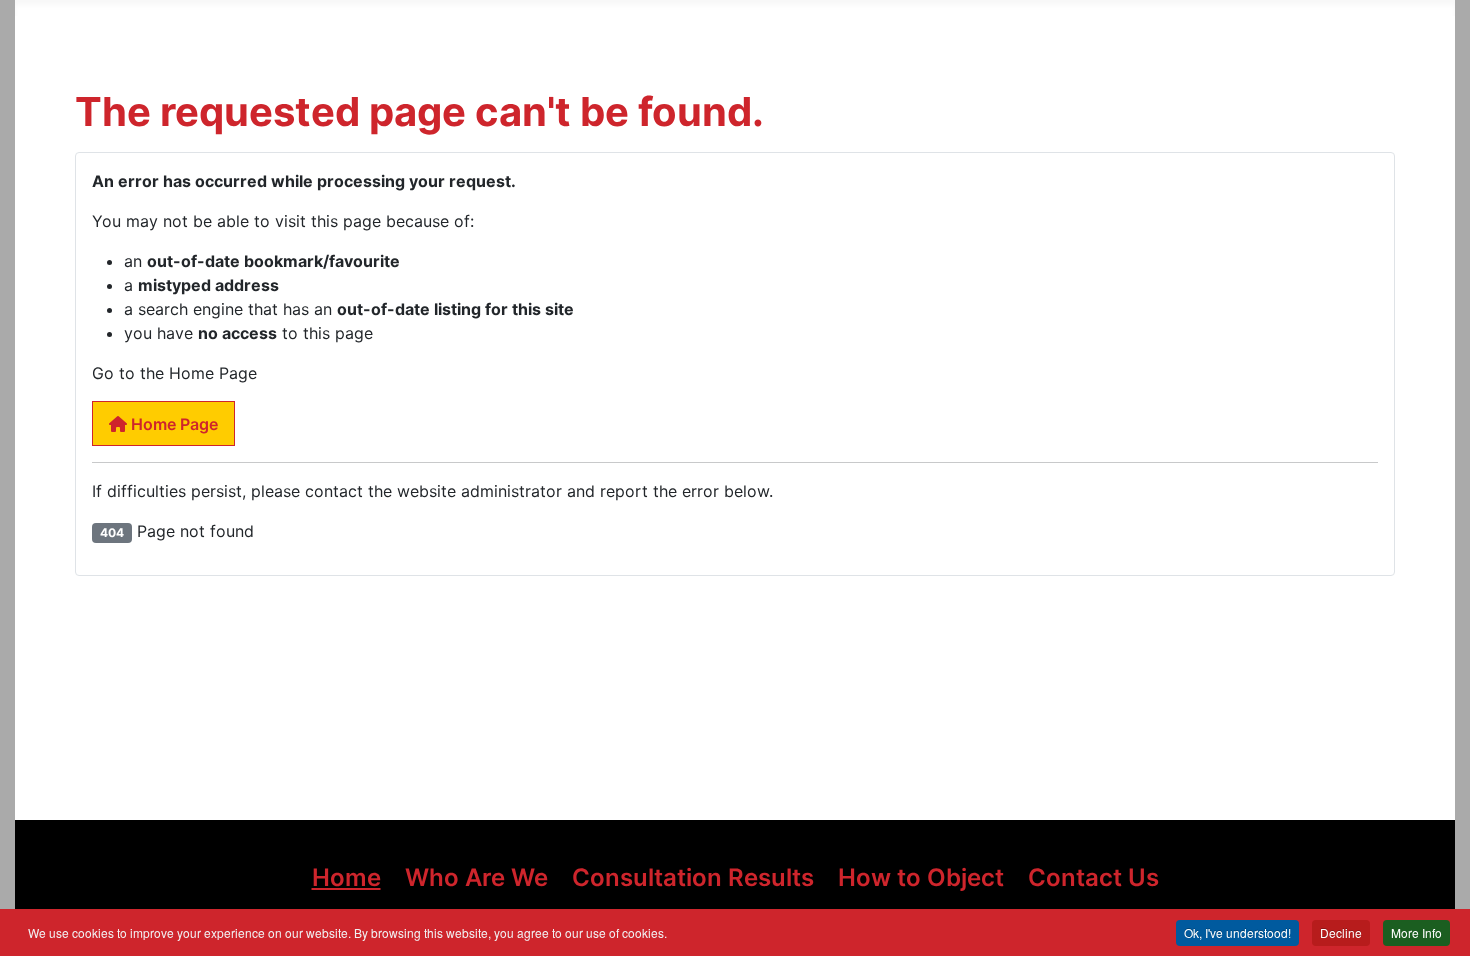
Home (346, 877)
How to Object (921, 877)
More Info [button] (1416, 932)
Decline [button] (1341, 932)
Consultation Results (693, 877)
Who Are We (476, 877)
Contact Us (1093, 877)
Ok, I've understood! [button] (1237, 932)
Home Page (172, 424)
